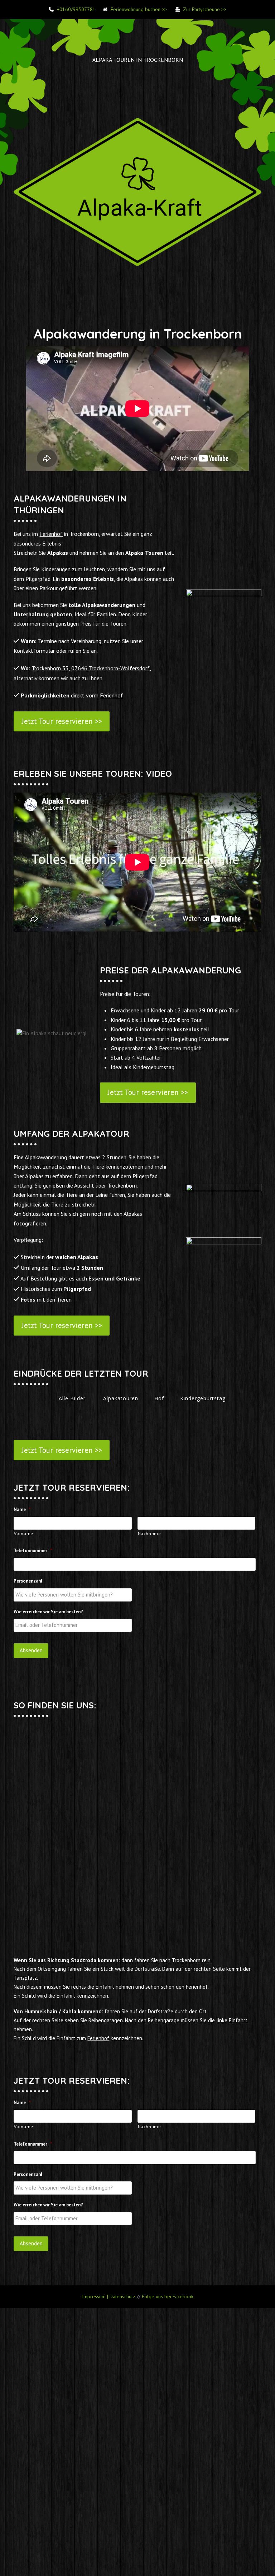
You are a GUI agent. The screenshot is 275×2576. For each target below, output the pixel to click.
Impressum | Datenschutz (109, 2296)
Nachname (149, 1533)
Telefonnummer (33, 1551)
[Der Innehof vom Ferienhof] (137, 1932)
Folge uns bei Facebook (168, 2296)
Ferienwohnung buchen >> (139, 9)
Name (22, 1510)
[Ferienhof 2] (55, 1923)
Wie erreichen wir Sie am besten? (48, 1612)
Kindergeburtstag (203, 1398)
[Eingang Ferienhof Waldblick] (137, 1923)
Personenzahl (28, 1581)
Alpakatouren (121, 1398)
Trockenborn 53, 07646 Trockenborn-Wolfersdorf (91, 668)
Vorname (24, 1533)
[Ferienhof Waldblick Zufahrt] (55, 1914)
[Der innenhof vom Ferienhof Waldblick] (55, 1936)
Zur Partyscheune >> (205, 9)
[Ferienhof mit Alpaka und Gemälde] (220, 1919)
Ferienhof (51, 534)
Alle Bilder (72, 1398)
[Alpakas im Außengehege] (137, 1941)
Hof (159, 1398)
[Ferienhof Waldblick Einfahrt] (137, 1914)
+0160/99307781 (76, 9)
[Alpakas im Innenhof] (220, 1932)
